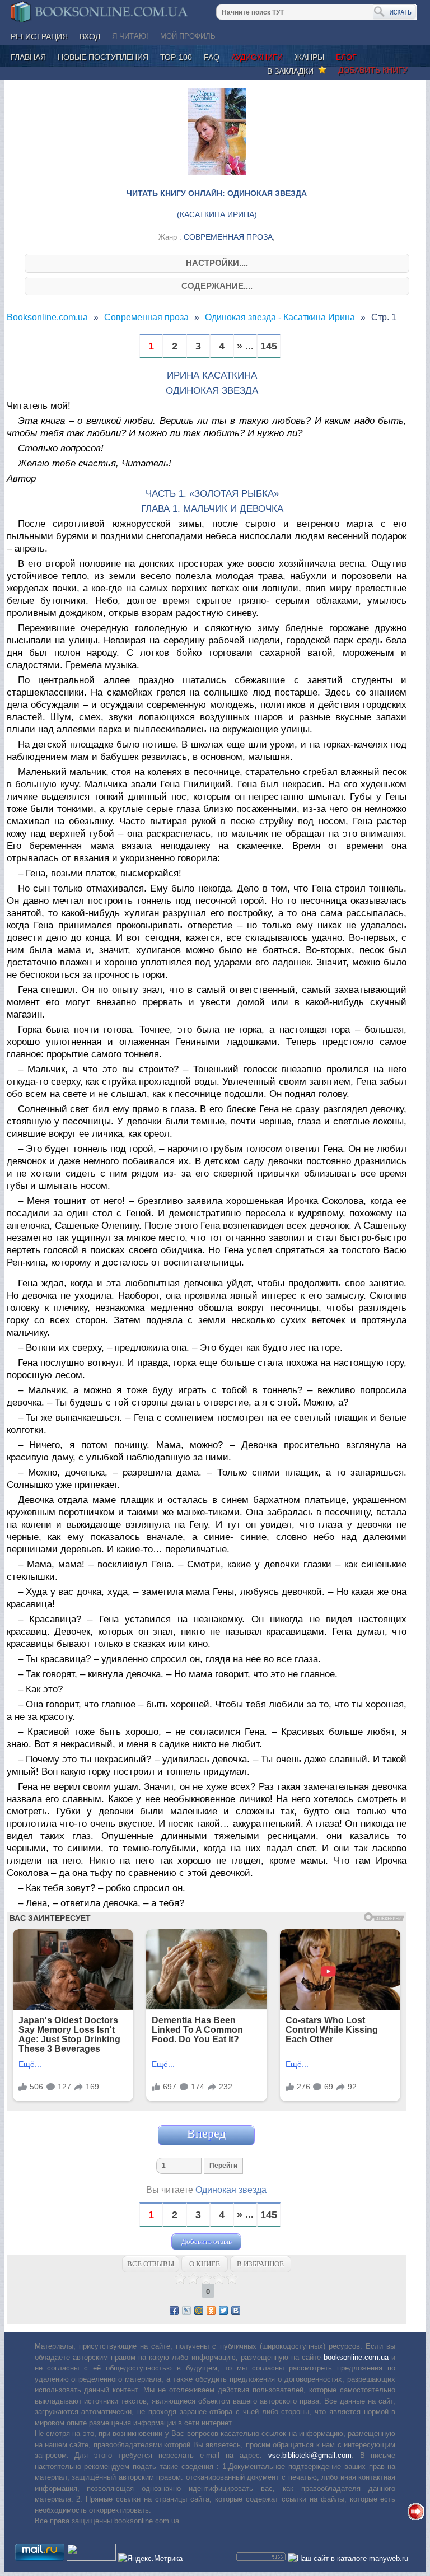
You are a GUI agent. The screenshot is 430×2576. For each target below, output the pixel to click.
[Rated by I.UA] (91, 2558)
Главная (28, 57)
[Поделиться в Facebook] (174, 2311)
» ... (245, 346)
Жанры (309, 57)
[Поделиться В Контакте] (236, 2311)
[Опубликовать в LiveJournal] (186, 2311)
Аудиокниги (257, 57)
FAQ (212, 57)
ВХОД (90, 36)
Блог (346, 57)
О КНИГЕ (205, 2264)
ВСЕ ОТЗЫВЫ (151, 2264)
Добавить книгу (373, 70)
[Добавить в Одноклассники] (211, 2311)
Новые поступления (103, 57)
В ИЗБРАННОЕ (260, 2264)
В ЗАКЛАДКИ (293, 71)
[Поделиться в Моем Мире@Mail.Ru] (199, 2311)
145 (269, 346)
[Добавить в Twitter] (223, 2311)
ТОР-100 (176, 57)
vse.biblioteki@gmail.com (310, 2455)
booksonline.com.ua (356, 2357)
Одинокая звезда (231, 2190)
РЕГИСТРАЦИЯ (39, 36)
